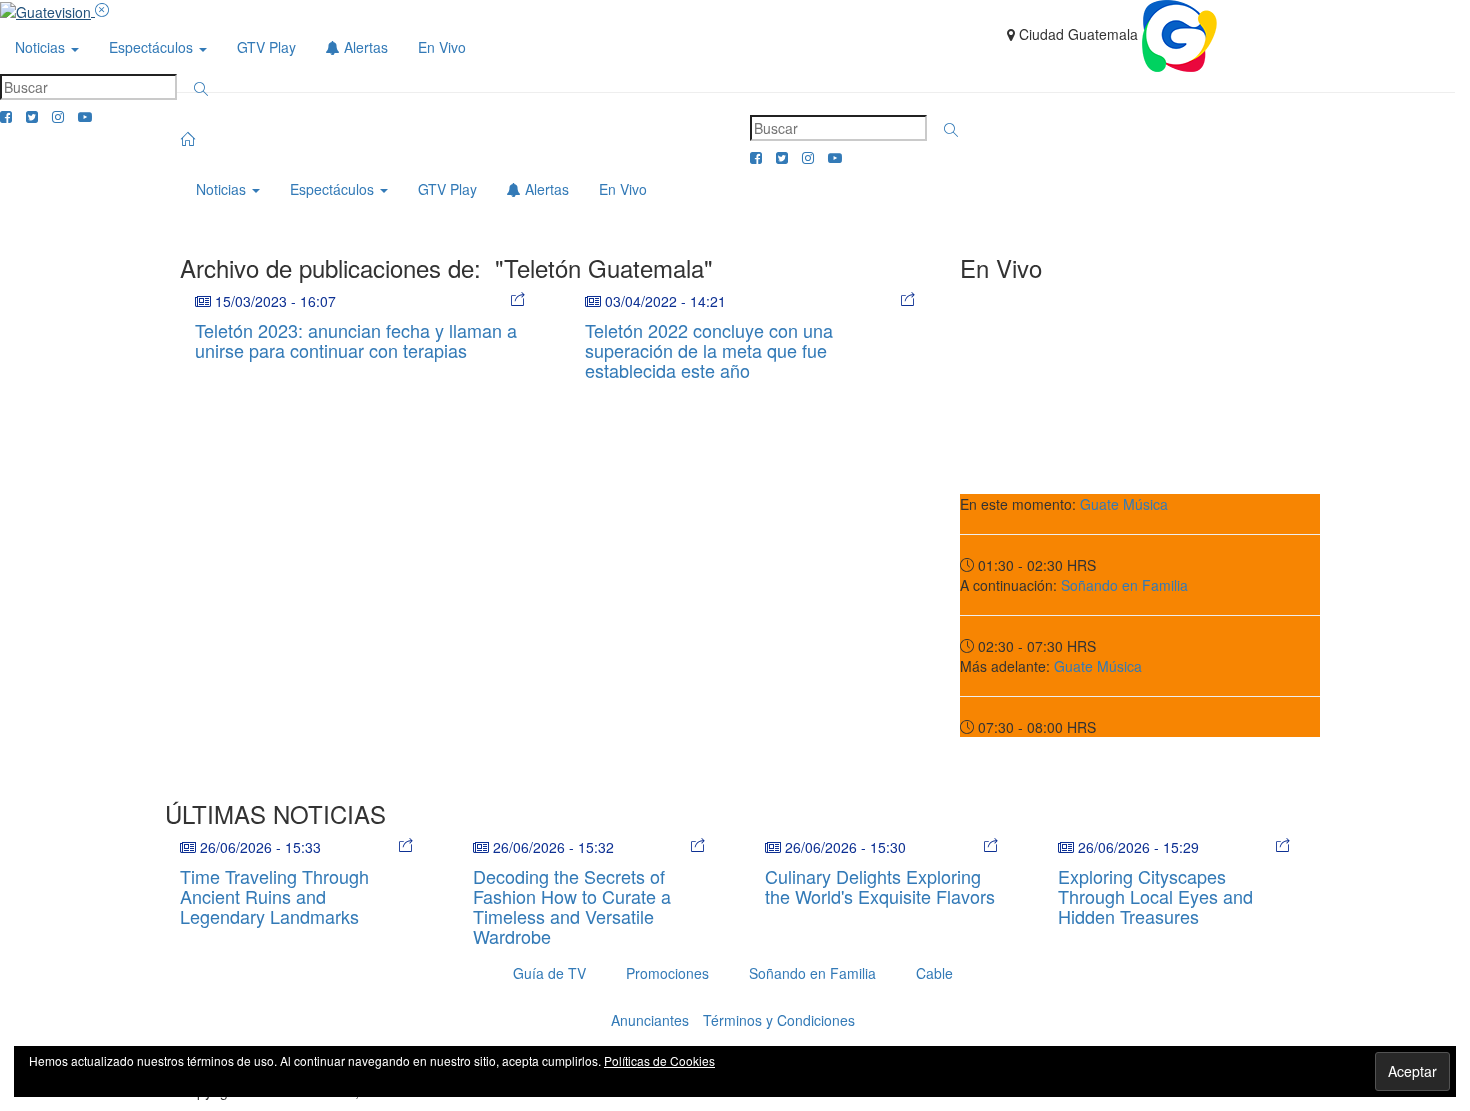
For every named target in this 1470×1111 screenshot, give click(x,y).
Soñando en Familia (1124, 585)
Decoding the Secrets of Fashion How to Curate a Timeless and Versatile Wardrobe (572, 905)
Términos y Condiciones (779, 1020)
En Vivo (442, 47)
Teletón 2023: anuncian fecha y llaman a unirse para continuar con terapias (356, 340)
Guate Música (1124, 504)
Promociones (667, 973)
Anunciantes (650, 1020)
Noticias (42, 47)
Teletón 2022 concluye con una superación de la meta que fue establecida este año (709, 350)
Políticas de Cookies (659, 1060)
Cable (934, 973)
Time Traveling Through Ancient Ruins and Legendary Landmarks (274, 896)
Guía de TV (549, 973)
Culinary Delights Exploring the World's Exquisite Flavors (880, 886)
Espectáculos (153, 47)
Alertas (364, 47)
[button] (201, 89)
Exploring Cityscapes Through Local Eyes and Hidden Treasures (1155, 896)
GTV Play (266, 47)
